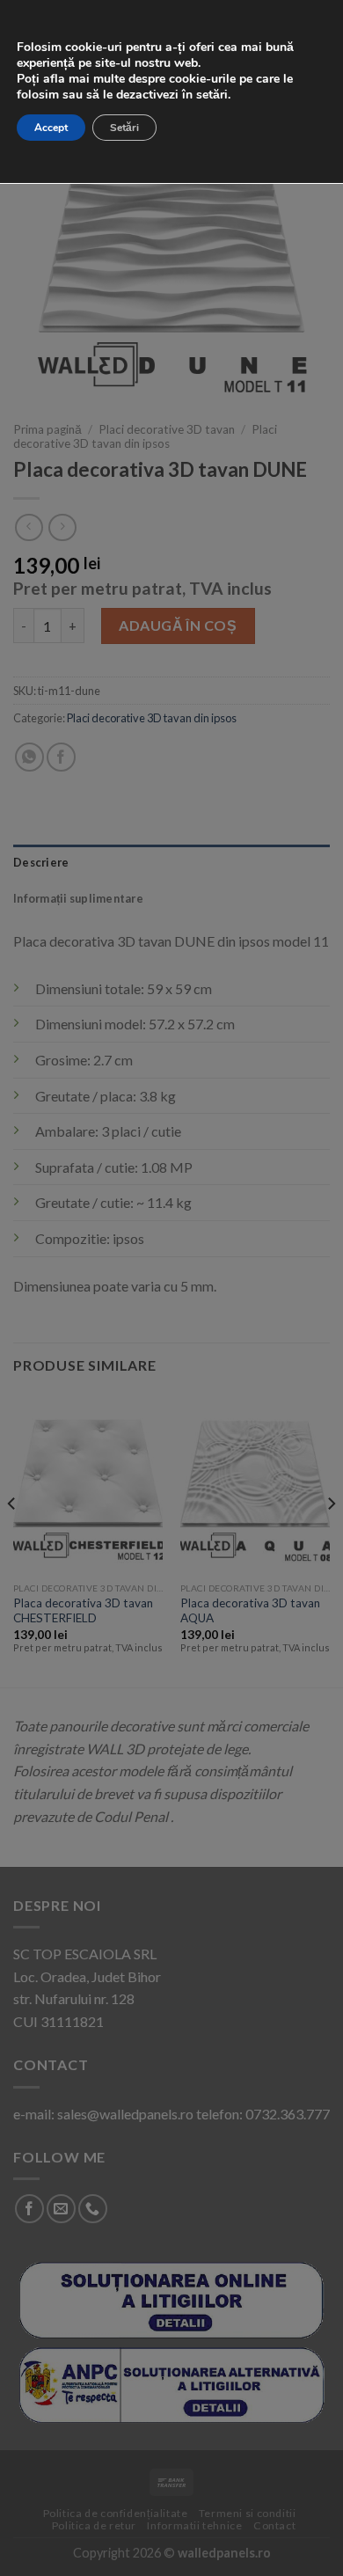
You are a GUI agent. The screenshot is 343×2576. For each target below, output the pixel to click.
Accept (51, 128)
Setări (124, 128)
